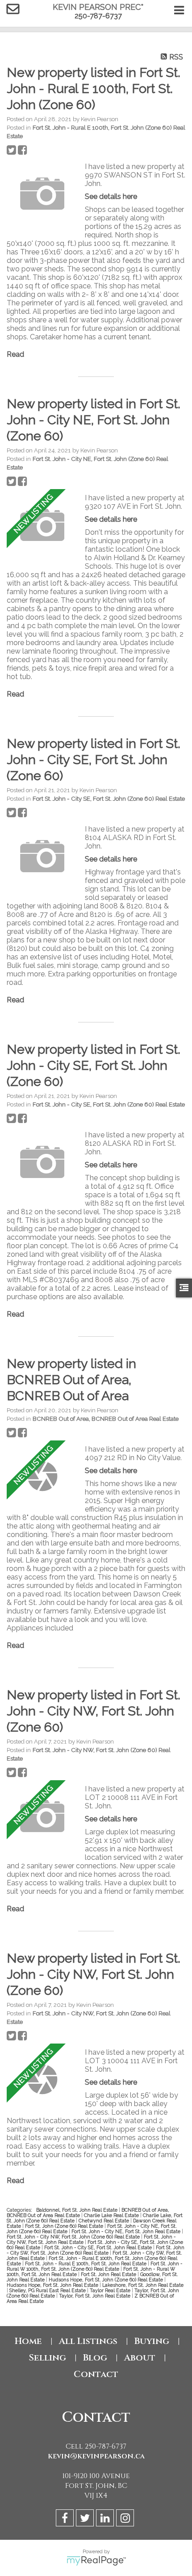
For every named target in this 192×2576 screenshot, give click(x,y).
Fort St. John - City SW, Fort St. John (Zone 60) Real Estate (96, 2250)
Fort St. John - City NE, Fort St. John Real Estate (127, 2231)
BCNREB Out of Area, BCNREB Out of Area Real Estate (106, 1419)
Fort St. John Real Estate (109, 2274)
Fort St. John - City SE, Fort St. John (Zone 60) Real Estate (109, 798)
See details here (111, 196)
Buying (152, 2341)
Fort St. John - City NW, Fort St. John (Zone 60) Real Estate (74, 2237)
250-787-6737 (98, 16)
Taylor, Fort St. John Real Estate (95, 2296)
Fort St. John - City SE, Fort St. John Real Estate (99, 2247)
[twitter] (86, 2519)
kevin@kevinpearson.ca (96, 2456)
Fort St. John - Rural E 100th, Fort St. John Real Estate (86, 2264)
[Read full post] (42, 194)
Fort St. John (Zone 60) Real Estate (65, 2226)
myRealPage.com (96, 2561)
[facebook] (66, 2519)
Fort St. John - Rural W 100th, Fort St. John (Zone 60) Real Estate (95, 2266)
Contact (96, 2374)
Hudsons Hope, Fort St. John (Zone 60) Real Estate (106, 2280)
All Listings (88, 2341)
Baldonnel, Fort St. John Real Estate (77, 2210)
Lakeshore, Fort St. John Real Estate (143, 2285)
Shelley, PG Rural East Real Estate (48, 2290)
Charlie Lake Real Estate (112, 2215)
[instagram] (126, 2519)
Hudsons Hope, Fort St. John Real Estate (53, 2285)
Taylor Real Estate (111, 2290)
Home (28, 2341)
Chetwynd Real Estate (104, 2221)
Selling (47, 2358)
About (140, 2358)
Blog (95, 2358)
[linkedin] (106, 2519)
